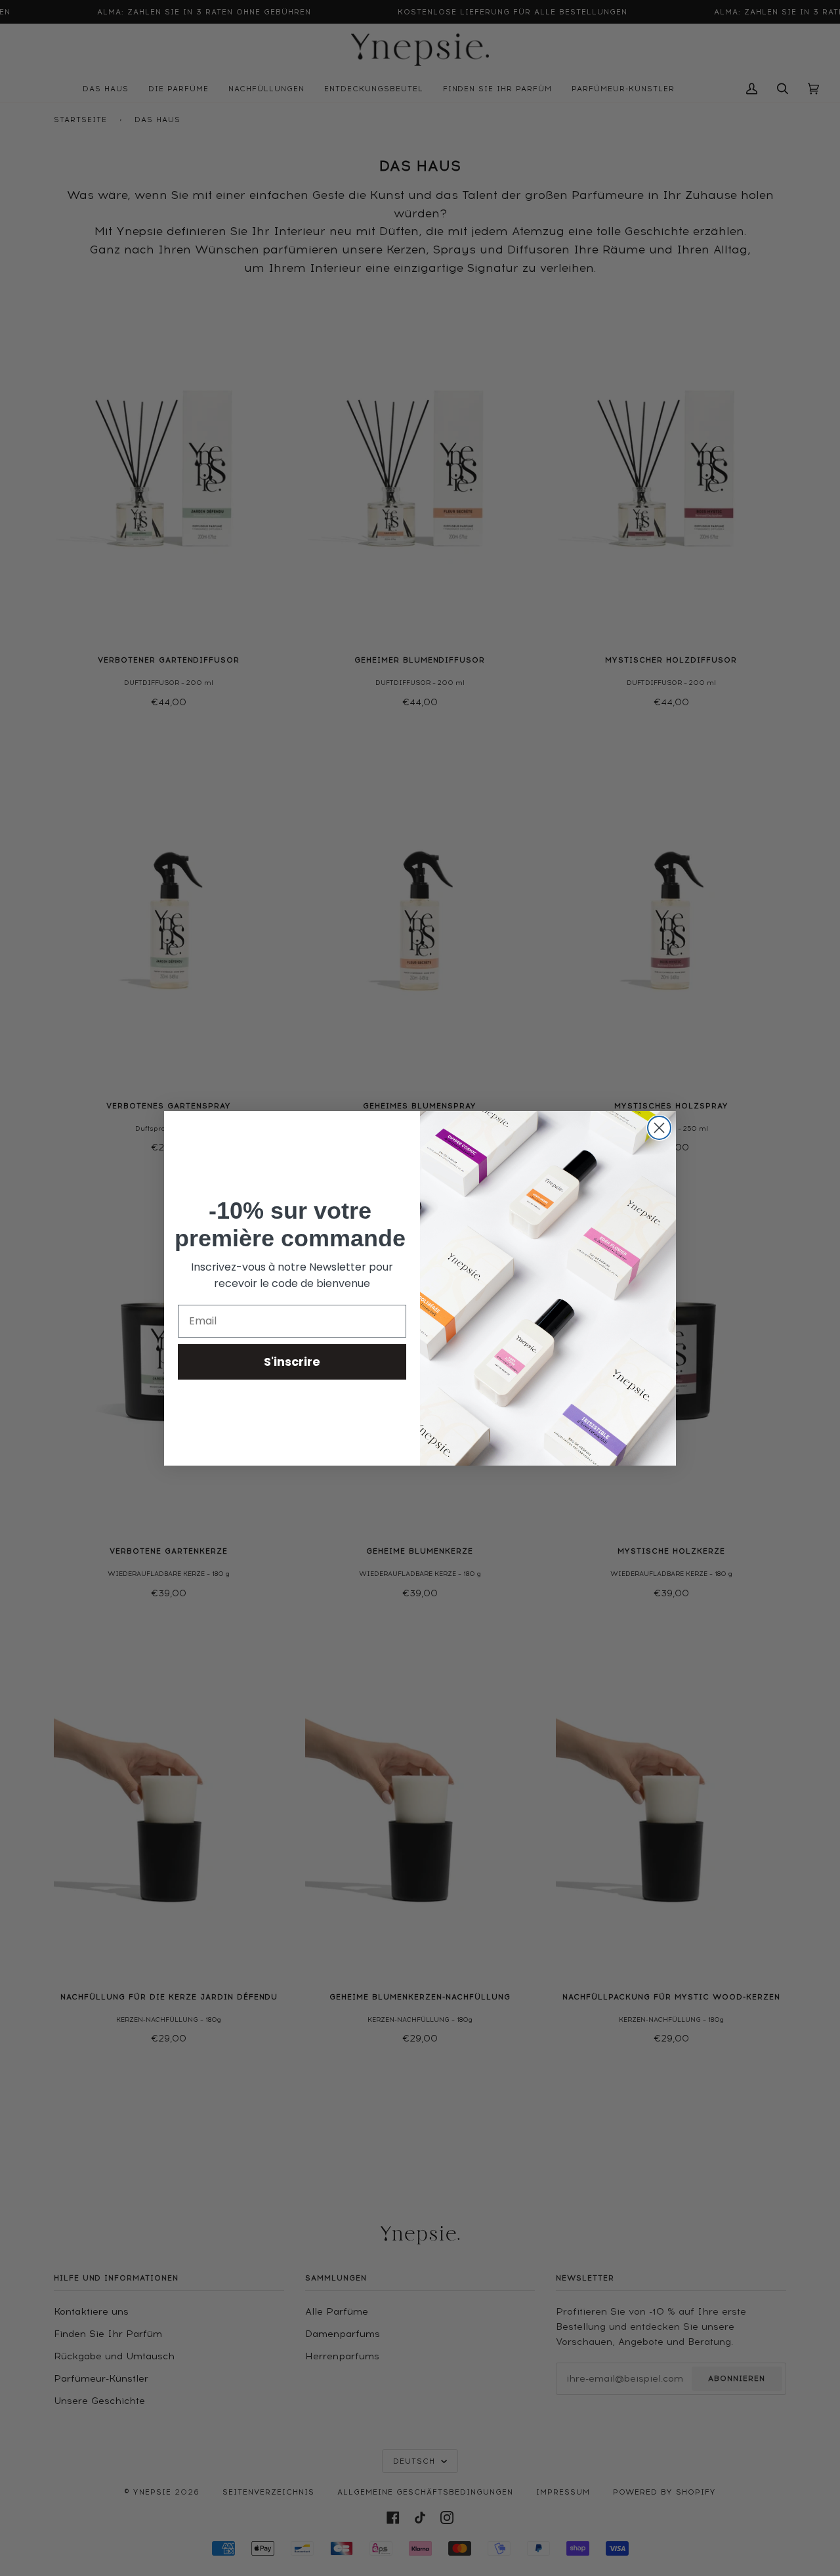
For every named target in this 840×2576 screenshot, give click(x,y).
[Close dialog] (659, 1128)
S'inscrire (292, 1362)
